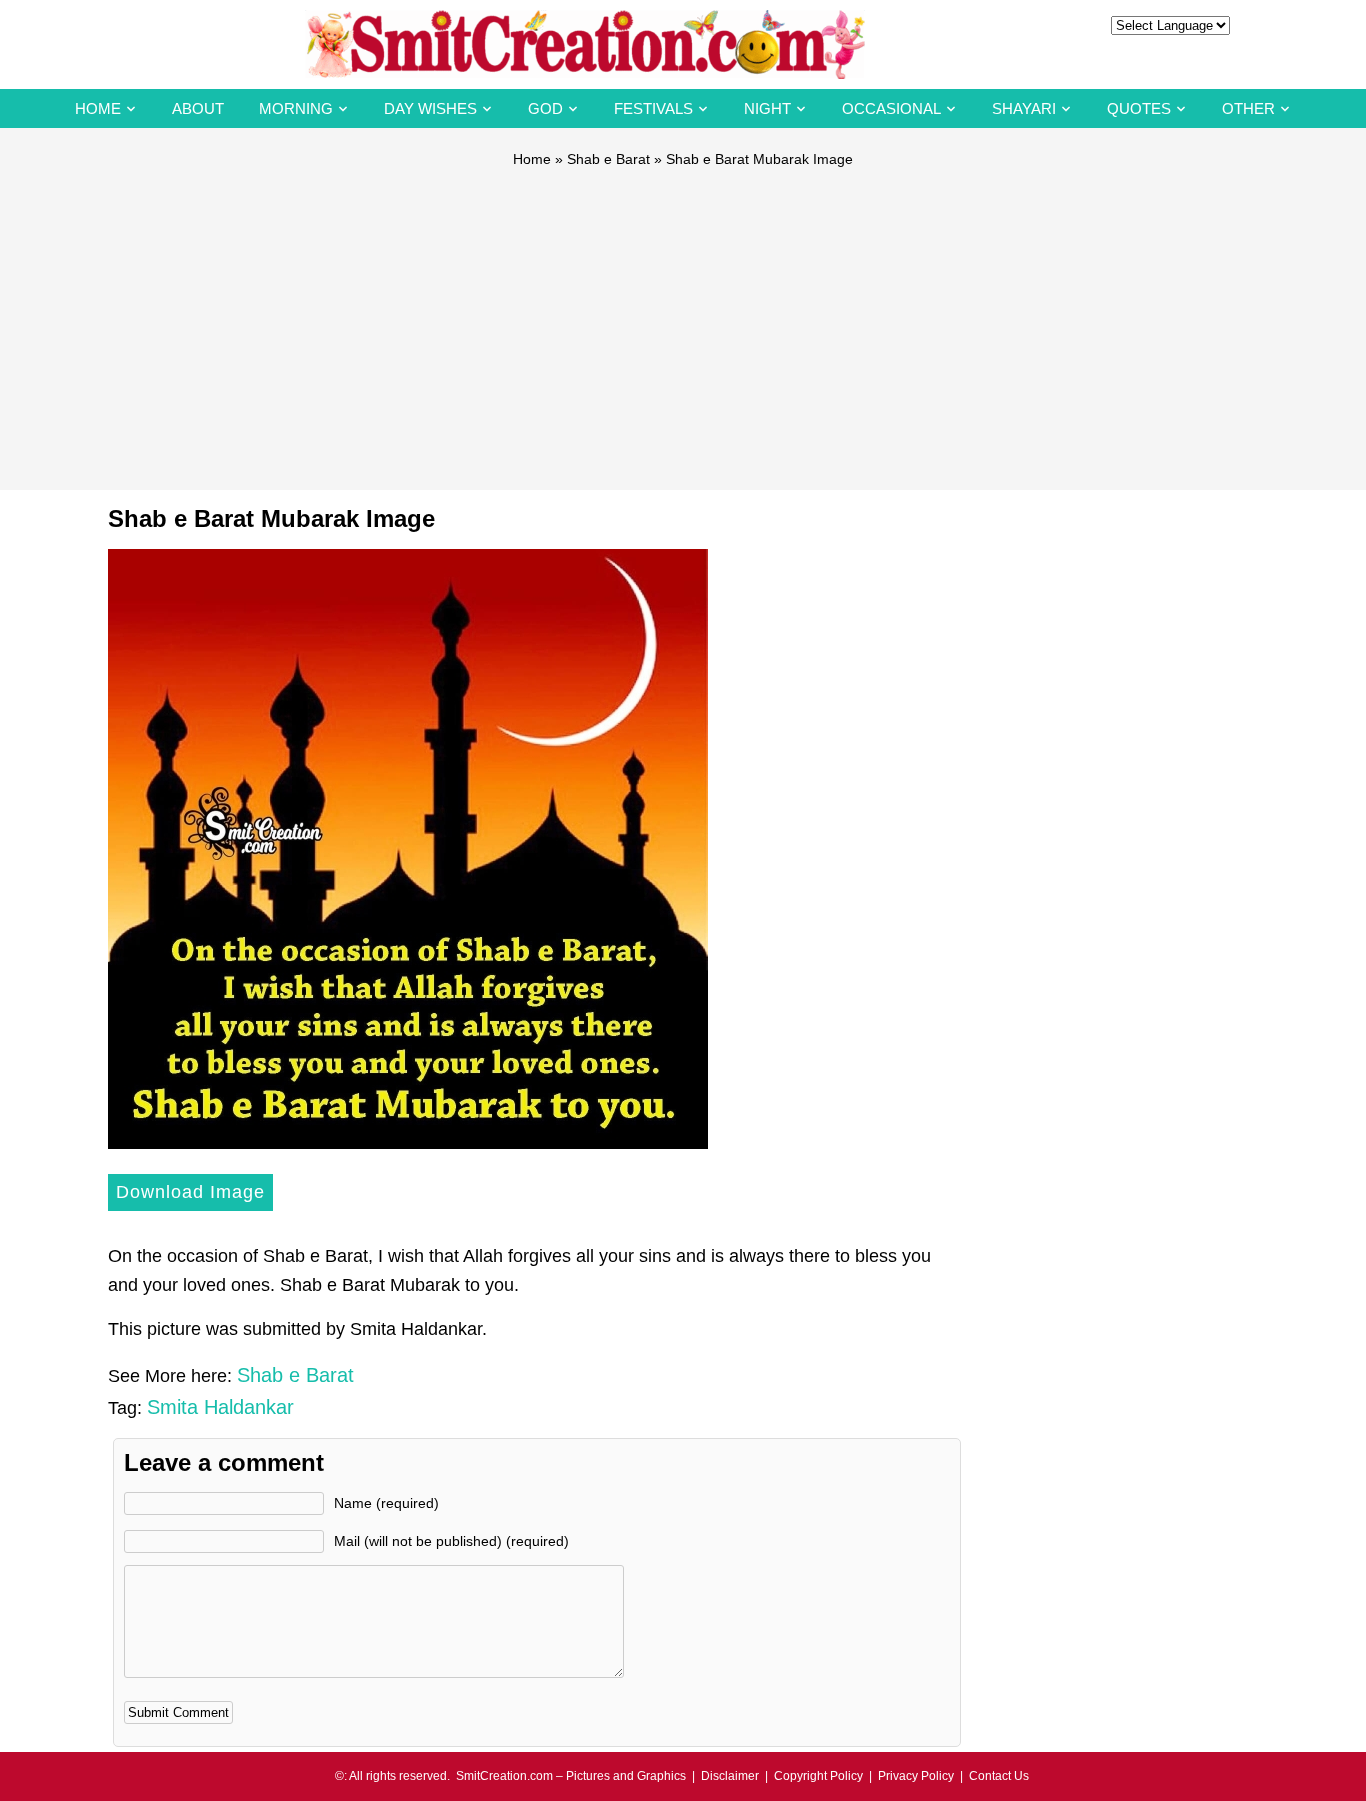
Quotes (1139, 108)
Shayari (1024, 108)
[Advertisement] (683, 320)
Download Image (190, 1192)
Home (98, 108)
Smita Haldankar (220, 1407)
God (545, 108)
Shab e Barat (608, 159)
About (198, 108)
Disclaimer (730, 1776)
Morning (296, 108)
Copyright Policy (818, 1776)
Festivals (653, 108)
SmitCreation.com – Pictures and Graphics (571, 1776)
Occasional (891, 108)
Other (1248, 108)
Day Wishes (430, 108)
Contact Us (999, 1776)
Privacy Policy (916, 1776)
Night (767, 108)
